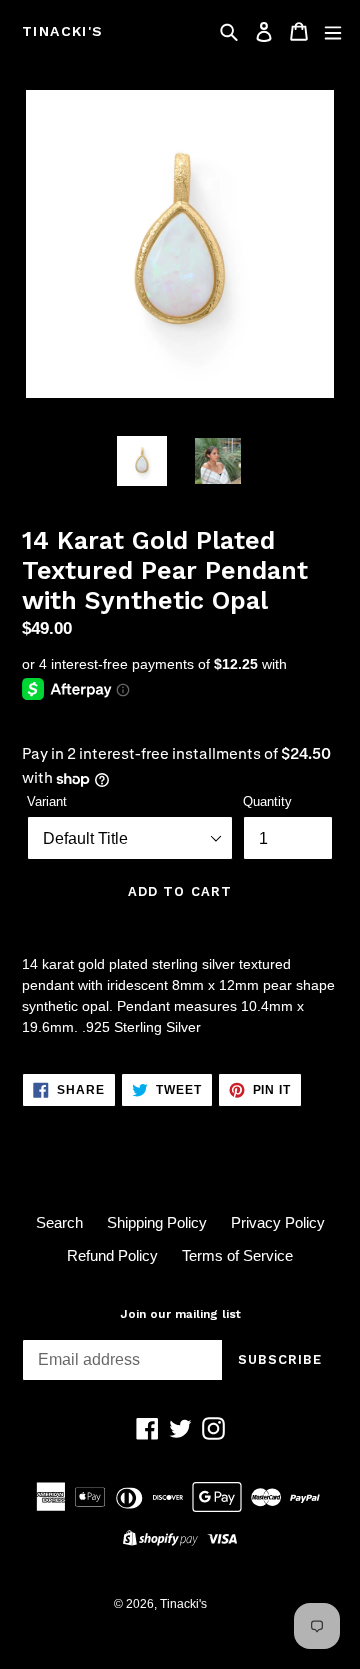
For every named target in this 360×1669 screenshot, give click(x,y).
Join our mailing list (180, 1314)
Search (59, 1222)
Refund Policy (112, 1255)
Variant (47, 801)
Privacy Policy (278, 1222)
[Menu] (333, 31)
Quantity (267, 801)
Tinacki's (63, 31)
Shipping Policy (157, 1222)
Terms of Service (237, 1255)
